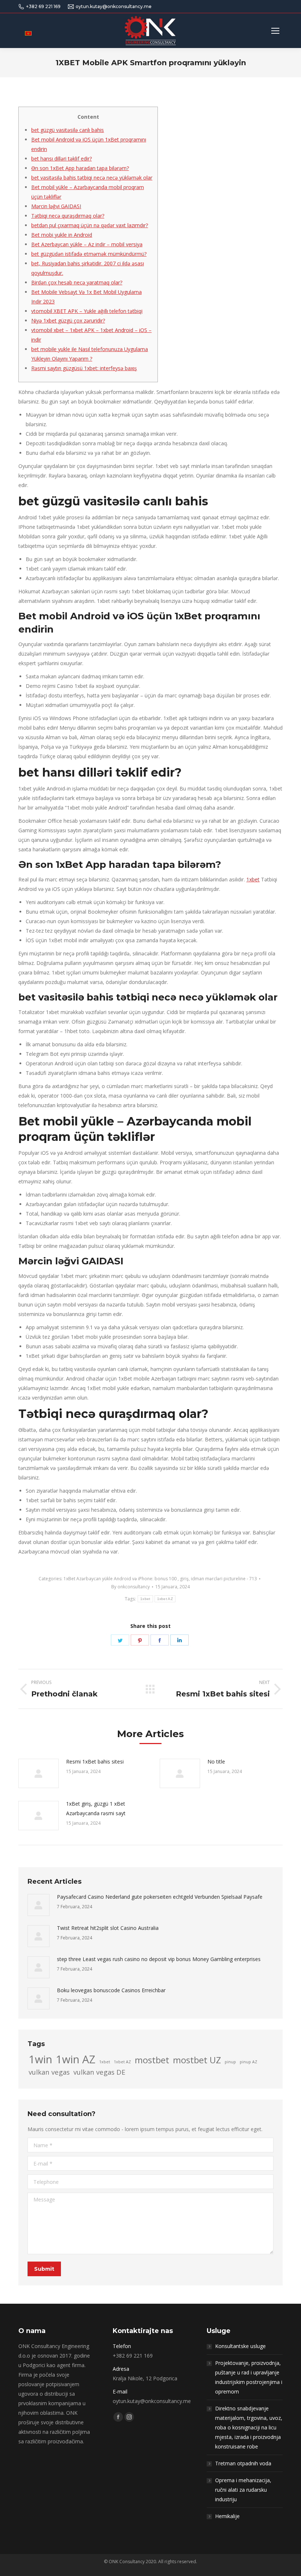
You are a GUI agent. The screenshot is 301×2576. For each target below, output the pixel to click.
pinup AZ (249, 2062)
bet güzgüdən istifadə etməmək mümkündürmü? (89, 254)
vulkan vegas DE (99, 2072)
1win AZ (76, 2059)
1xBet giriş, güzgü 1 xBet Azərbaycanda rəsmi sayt (96, 1808)
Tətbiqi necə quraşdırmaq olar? (68, 216)
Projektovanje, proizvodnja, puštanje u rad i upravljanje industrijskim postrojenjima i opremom (249, 2377)
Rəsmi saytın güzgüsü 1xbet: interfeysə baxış (84, 368)
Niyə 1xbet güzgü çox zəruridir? (68, 320)
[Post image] (39, 1773)
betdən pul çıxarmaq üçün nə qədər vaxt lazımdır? (90, 225)
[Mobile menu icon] (275, 31)
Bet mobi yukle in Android (62, 235)
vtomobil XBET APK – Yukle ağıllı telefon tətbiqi (87, 311)
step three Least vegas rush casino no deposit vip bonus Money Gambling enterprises (159, 1959)
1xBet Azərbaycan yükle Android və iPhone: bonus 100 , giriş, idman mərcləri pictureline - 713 (160, 1579)
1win (40, 2059)
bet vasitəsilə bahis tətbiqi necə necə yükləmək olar (92, 178)
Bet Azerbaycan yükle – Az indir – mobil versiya (87, 244)
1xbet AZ (165, 1599)
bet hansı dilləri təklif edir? (61, 159)
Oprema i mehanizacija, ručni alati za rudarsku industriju (243, 2490)
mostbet (152, 2060)
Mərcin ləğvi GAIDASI (56, 206)
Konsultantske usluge (240, 2346)
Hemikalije (227, 2516)
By (130, 1587)
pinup (230, 2062)
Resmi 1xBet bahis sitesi (95, 1761)
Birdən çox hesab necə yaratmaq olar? (77, 282)
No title (216, 1761)
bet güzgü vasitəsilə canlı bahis (68, 130)
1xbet (253, 879)
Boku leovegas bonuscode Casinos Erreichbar (111, 1990)
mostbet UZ (197, 2060)
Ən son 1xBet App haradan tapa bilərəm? (80, 168)
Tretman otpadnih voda (243, 2463)
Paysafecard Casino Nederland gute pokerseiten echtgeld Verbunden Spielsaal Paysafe (160, 1897)
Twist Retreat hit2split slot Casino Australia (108, 1928)
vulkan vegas (49, 2072)
